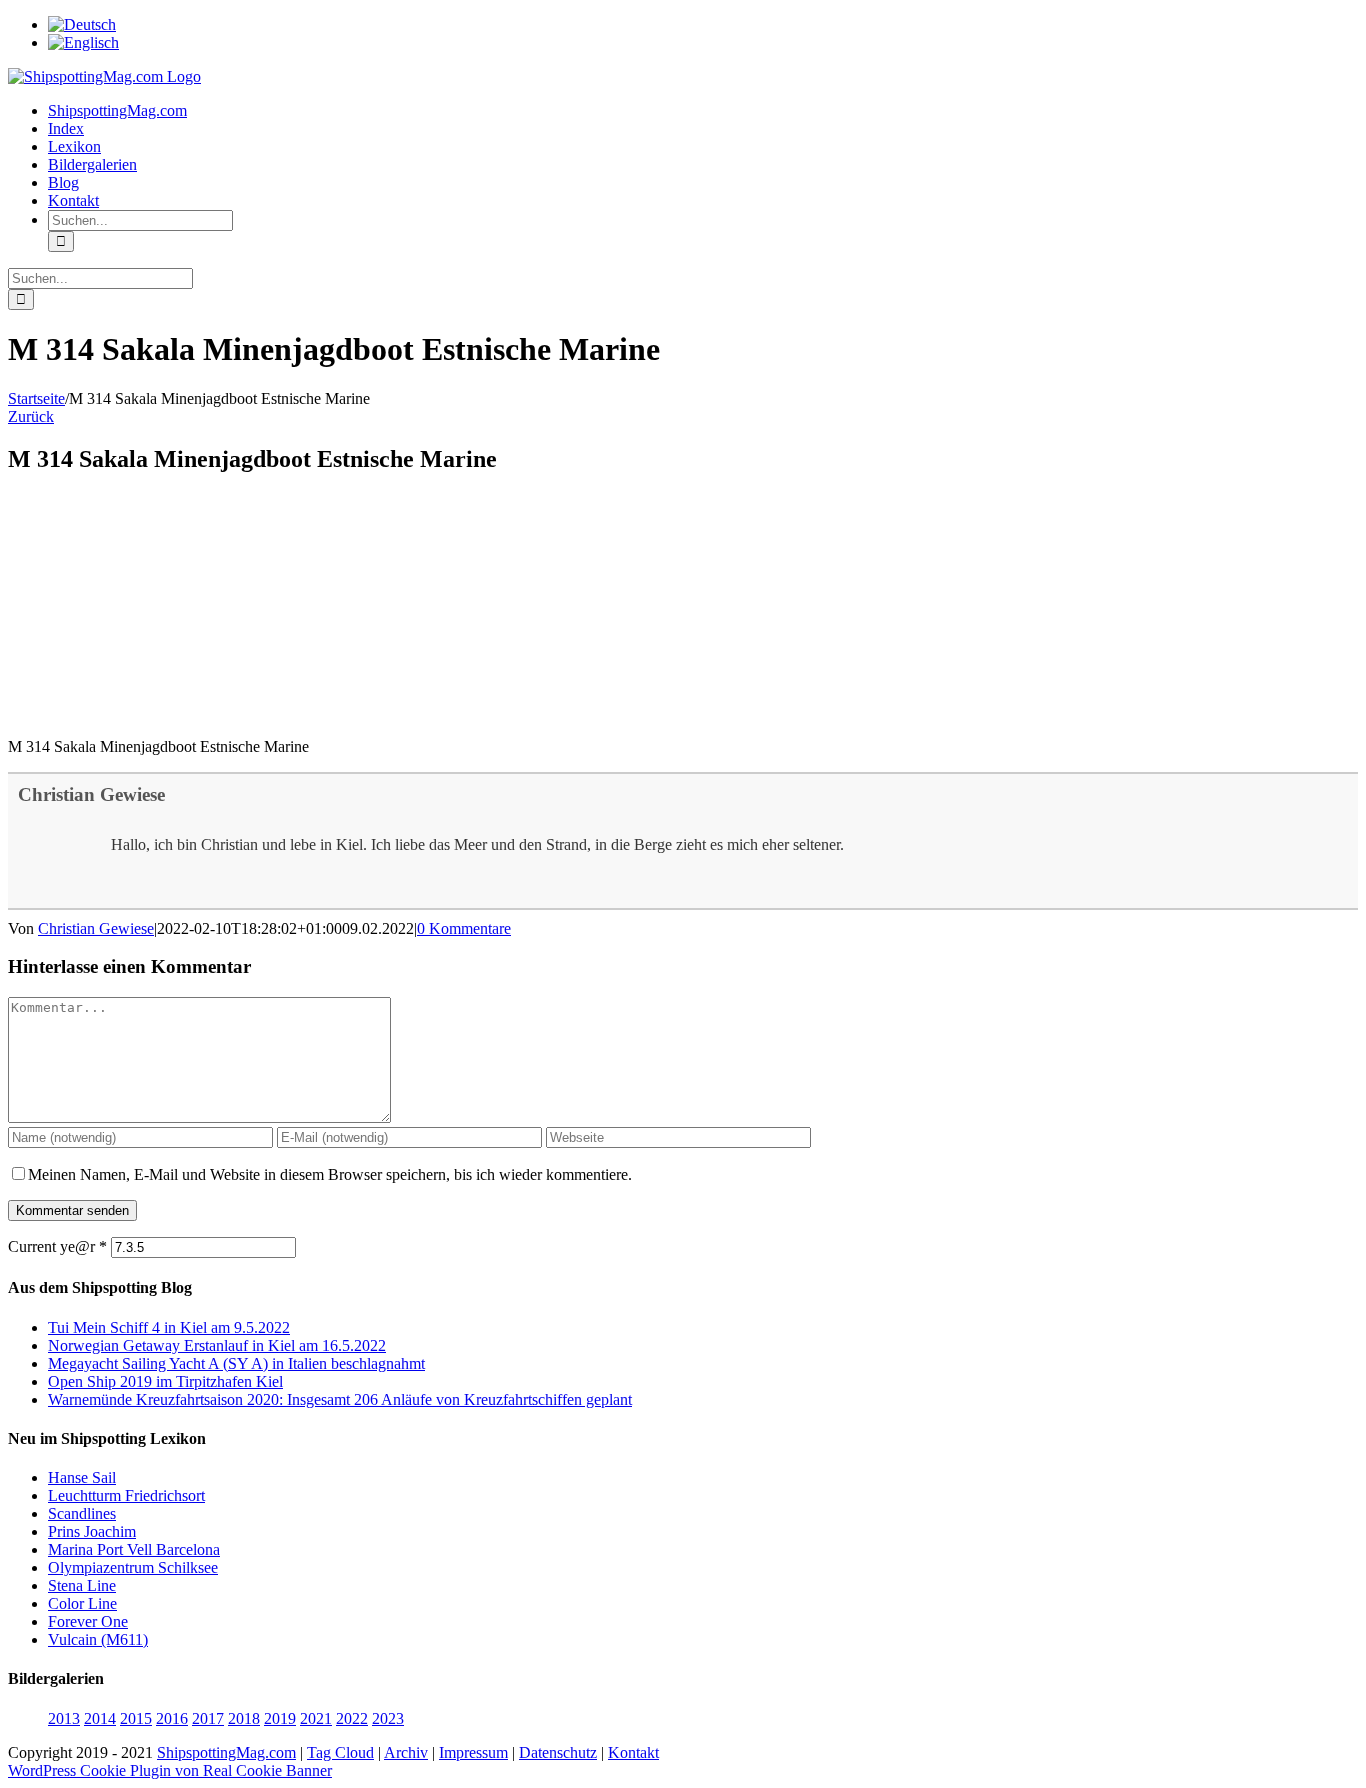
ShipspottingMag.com (226, 1752)
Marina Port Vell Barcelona (134, 1549)
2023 (388, 1718)
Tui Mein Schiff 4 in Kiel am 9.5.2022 (169, 1327)
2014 (100, 1718)
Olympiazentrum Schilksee (133, 1567)
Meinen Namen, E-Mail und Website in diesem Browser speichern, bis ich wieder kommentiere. (330, 1174)
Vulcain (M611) (98, 1639)
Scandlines (82, 1513)
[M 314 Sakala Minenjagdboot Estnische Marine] (158, 712)
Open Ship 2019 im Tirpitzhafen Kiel (165, 1381)
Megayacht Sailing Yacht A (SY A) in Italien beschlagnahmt (236, 1363)
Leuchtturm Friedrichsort (126, 1495)
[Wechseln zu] (82, 24)
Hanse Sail (82, 1477)
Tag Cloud (340, 1752)
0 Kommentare (464, 928)
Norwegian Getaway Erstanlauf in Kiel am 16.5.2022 (217, 1345)
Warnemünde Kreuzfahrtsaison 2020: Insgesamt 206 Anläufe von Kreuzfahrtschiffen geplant (340, 1399)
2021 (316, 1718)
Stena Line (82, 1585)
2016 (172, 1718)
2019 (280, 1718)
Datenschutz (558, 1752)
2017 (208, 1718)
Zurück (31, 416)
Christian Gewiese (91, 794)
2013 (64, 1718)
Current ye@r (57, 1246)
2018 (244, 1718)
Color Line (82, 1603)
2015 (136, 1718)
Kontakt (633, 1752)
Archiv (406, 1752)
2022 (352, 1718)
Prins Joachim (92, 1531)
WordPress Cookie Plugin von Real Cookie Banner (170, 1770)
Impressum (473, 1752)
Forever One (88, 1621)
